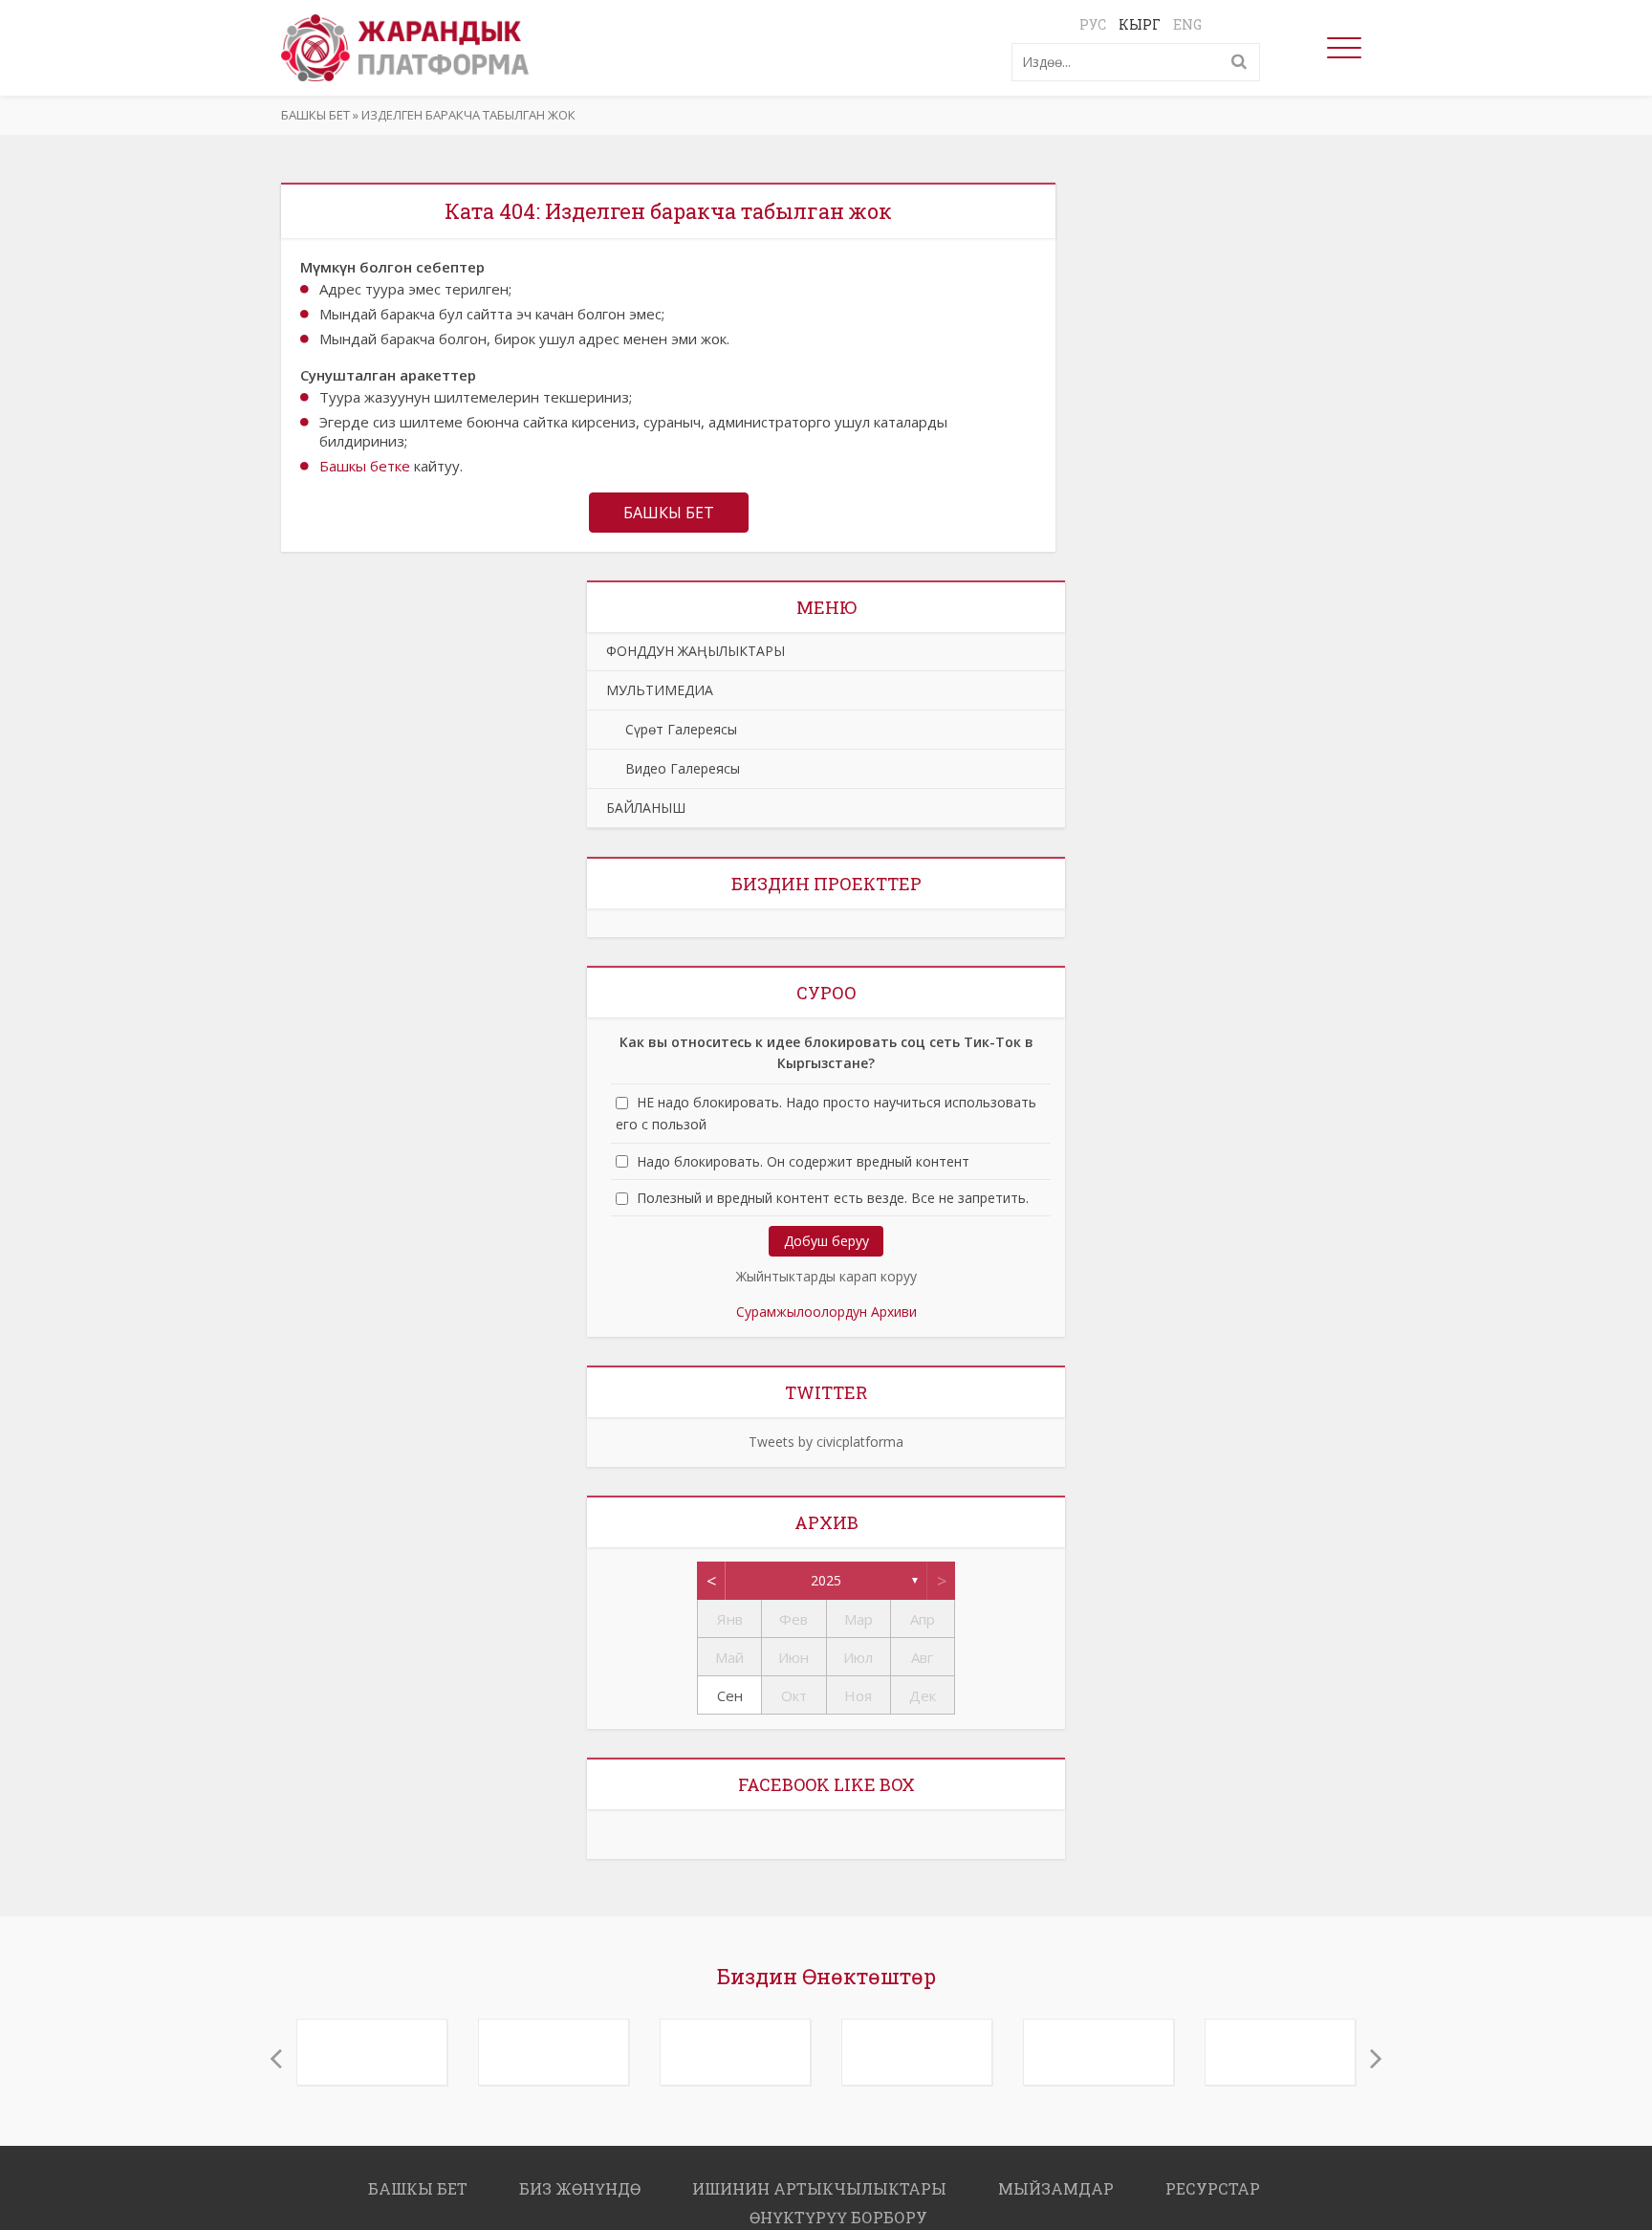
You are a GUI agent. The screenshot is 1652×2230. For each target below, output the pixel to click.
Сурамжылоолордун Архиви (826, 1312)
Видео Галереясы (673, 768)
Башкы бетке (365, 466)
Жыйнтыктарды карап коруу (826, 1276)
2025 (826, 1580)
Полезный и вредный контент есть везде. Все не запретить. (833, 1198)
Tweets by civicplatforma (826, 1442)
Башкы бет (315, 115)
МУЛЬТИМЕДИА (660, 690)
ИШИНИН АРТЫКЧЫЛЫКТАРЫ (819, 2179)
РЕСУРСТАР (1213, 2179)
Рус (1093, 24)
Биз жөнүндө (580, 2179)
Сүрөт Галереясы (672, 729)
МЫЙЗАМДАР (1056, 2179)
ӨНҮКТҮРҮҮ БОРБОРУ (838, 2208)
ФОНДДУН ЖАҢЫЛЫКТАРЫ (696, 651)
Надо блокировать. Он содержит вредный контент (803, 1161)
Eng (1187, 24)
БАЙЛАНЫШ (646, 808)
